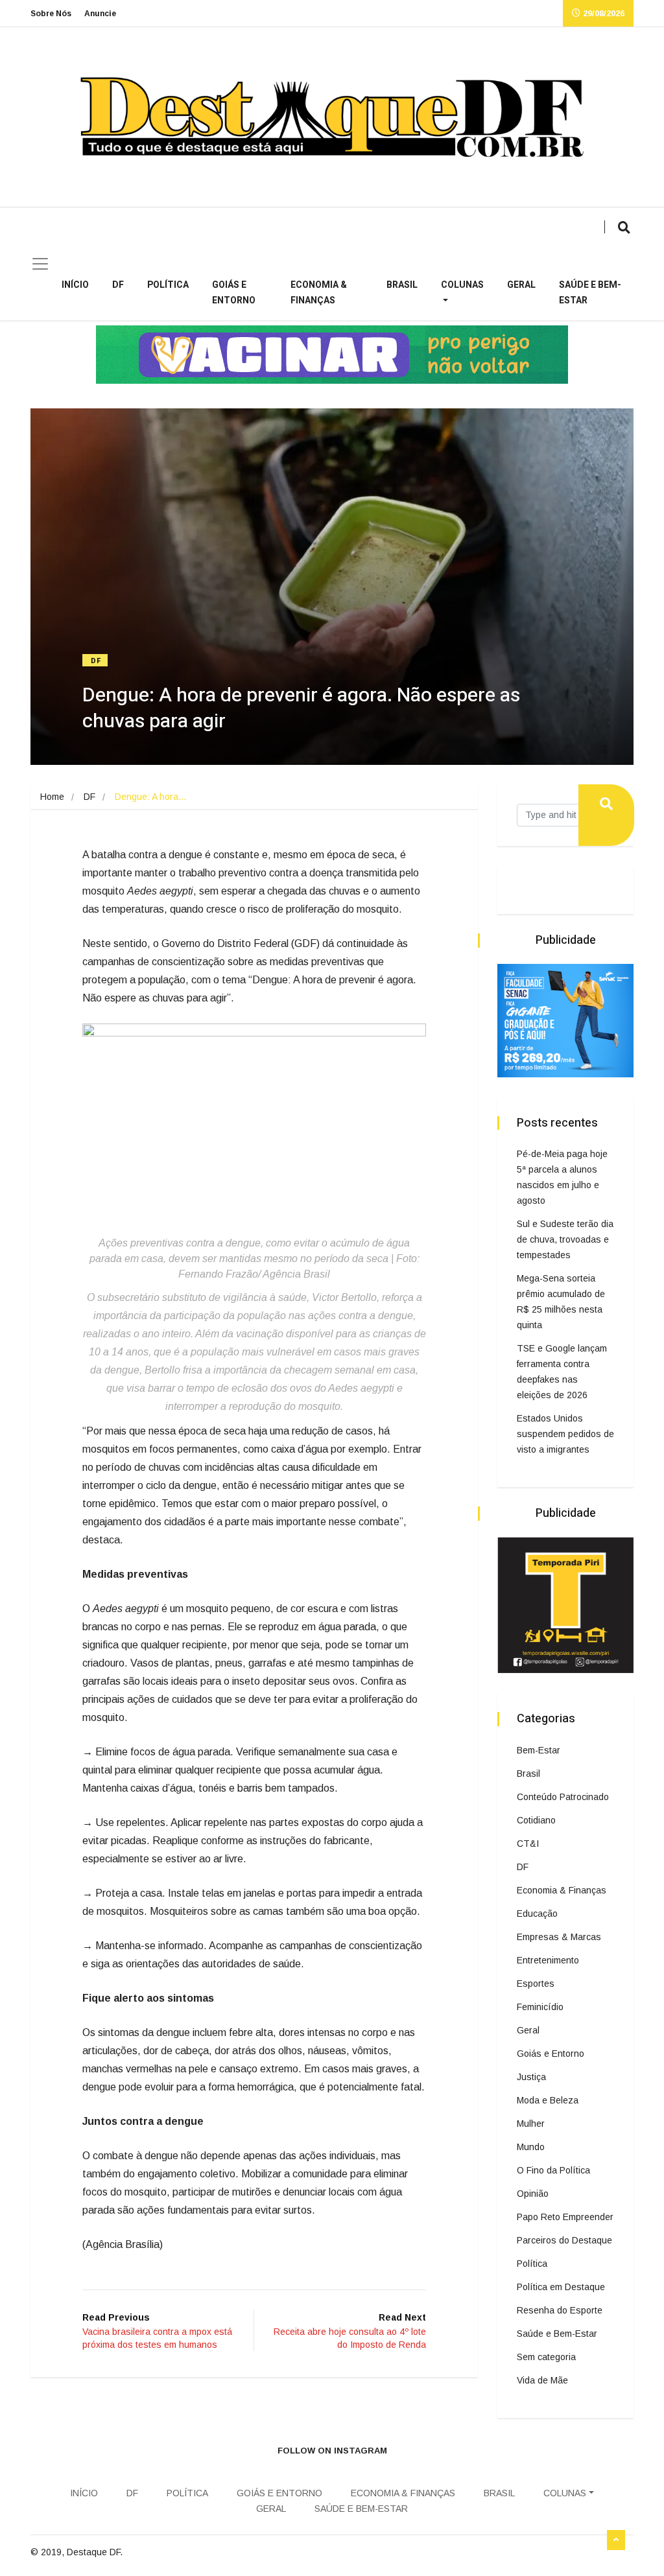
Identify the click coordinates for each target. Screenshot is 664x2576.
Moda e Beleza (548, 2100)
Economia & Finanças (319, 293)
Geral (521, 285)
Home (52, 797)
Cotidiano (536, 1820)
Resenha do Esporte (560, 2310)
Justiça (531, 2077)
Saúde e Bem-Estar (590, 293)
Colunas (462, 285)
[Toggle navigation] (40, 264)
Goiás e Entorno (234, 293)
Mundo (531, 2147)
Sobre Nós (51, 14)
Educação (537, 1914)
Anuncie (100, 14)
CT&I (528, 1844)
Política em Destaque (561, 2287)
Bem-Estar (539, 1750)
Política (168, 285)
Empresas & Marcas (559, 1937)
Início (75, 285)
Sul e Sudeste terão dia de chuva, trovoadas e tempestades (565, 1239)
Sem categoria (546, 2357)
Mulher (531, 2124)
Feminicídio (540, 2007)
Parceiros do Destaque (564, 2240)
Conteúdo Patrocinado (563, 1797)
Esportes (536, 1984)
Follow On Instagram (332, 2451)
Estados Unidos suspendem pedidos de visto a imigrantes (565, 1434)
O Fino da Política (553, 2170)
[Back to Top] (616, 2540)
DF (118, 285)
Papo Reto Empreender (565, 2217)
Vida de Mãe (542, 2380)
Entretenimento (548, 1960)
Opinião (533, 2194)
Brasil (402, 285)
